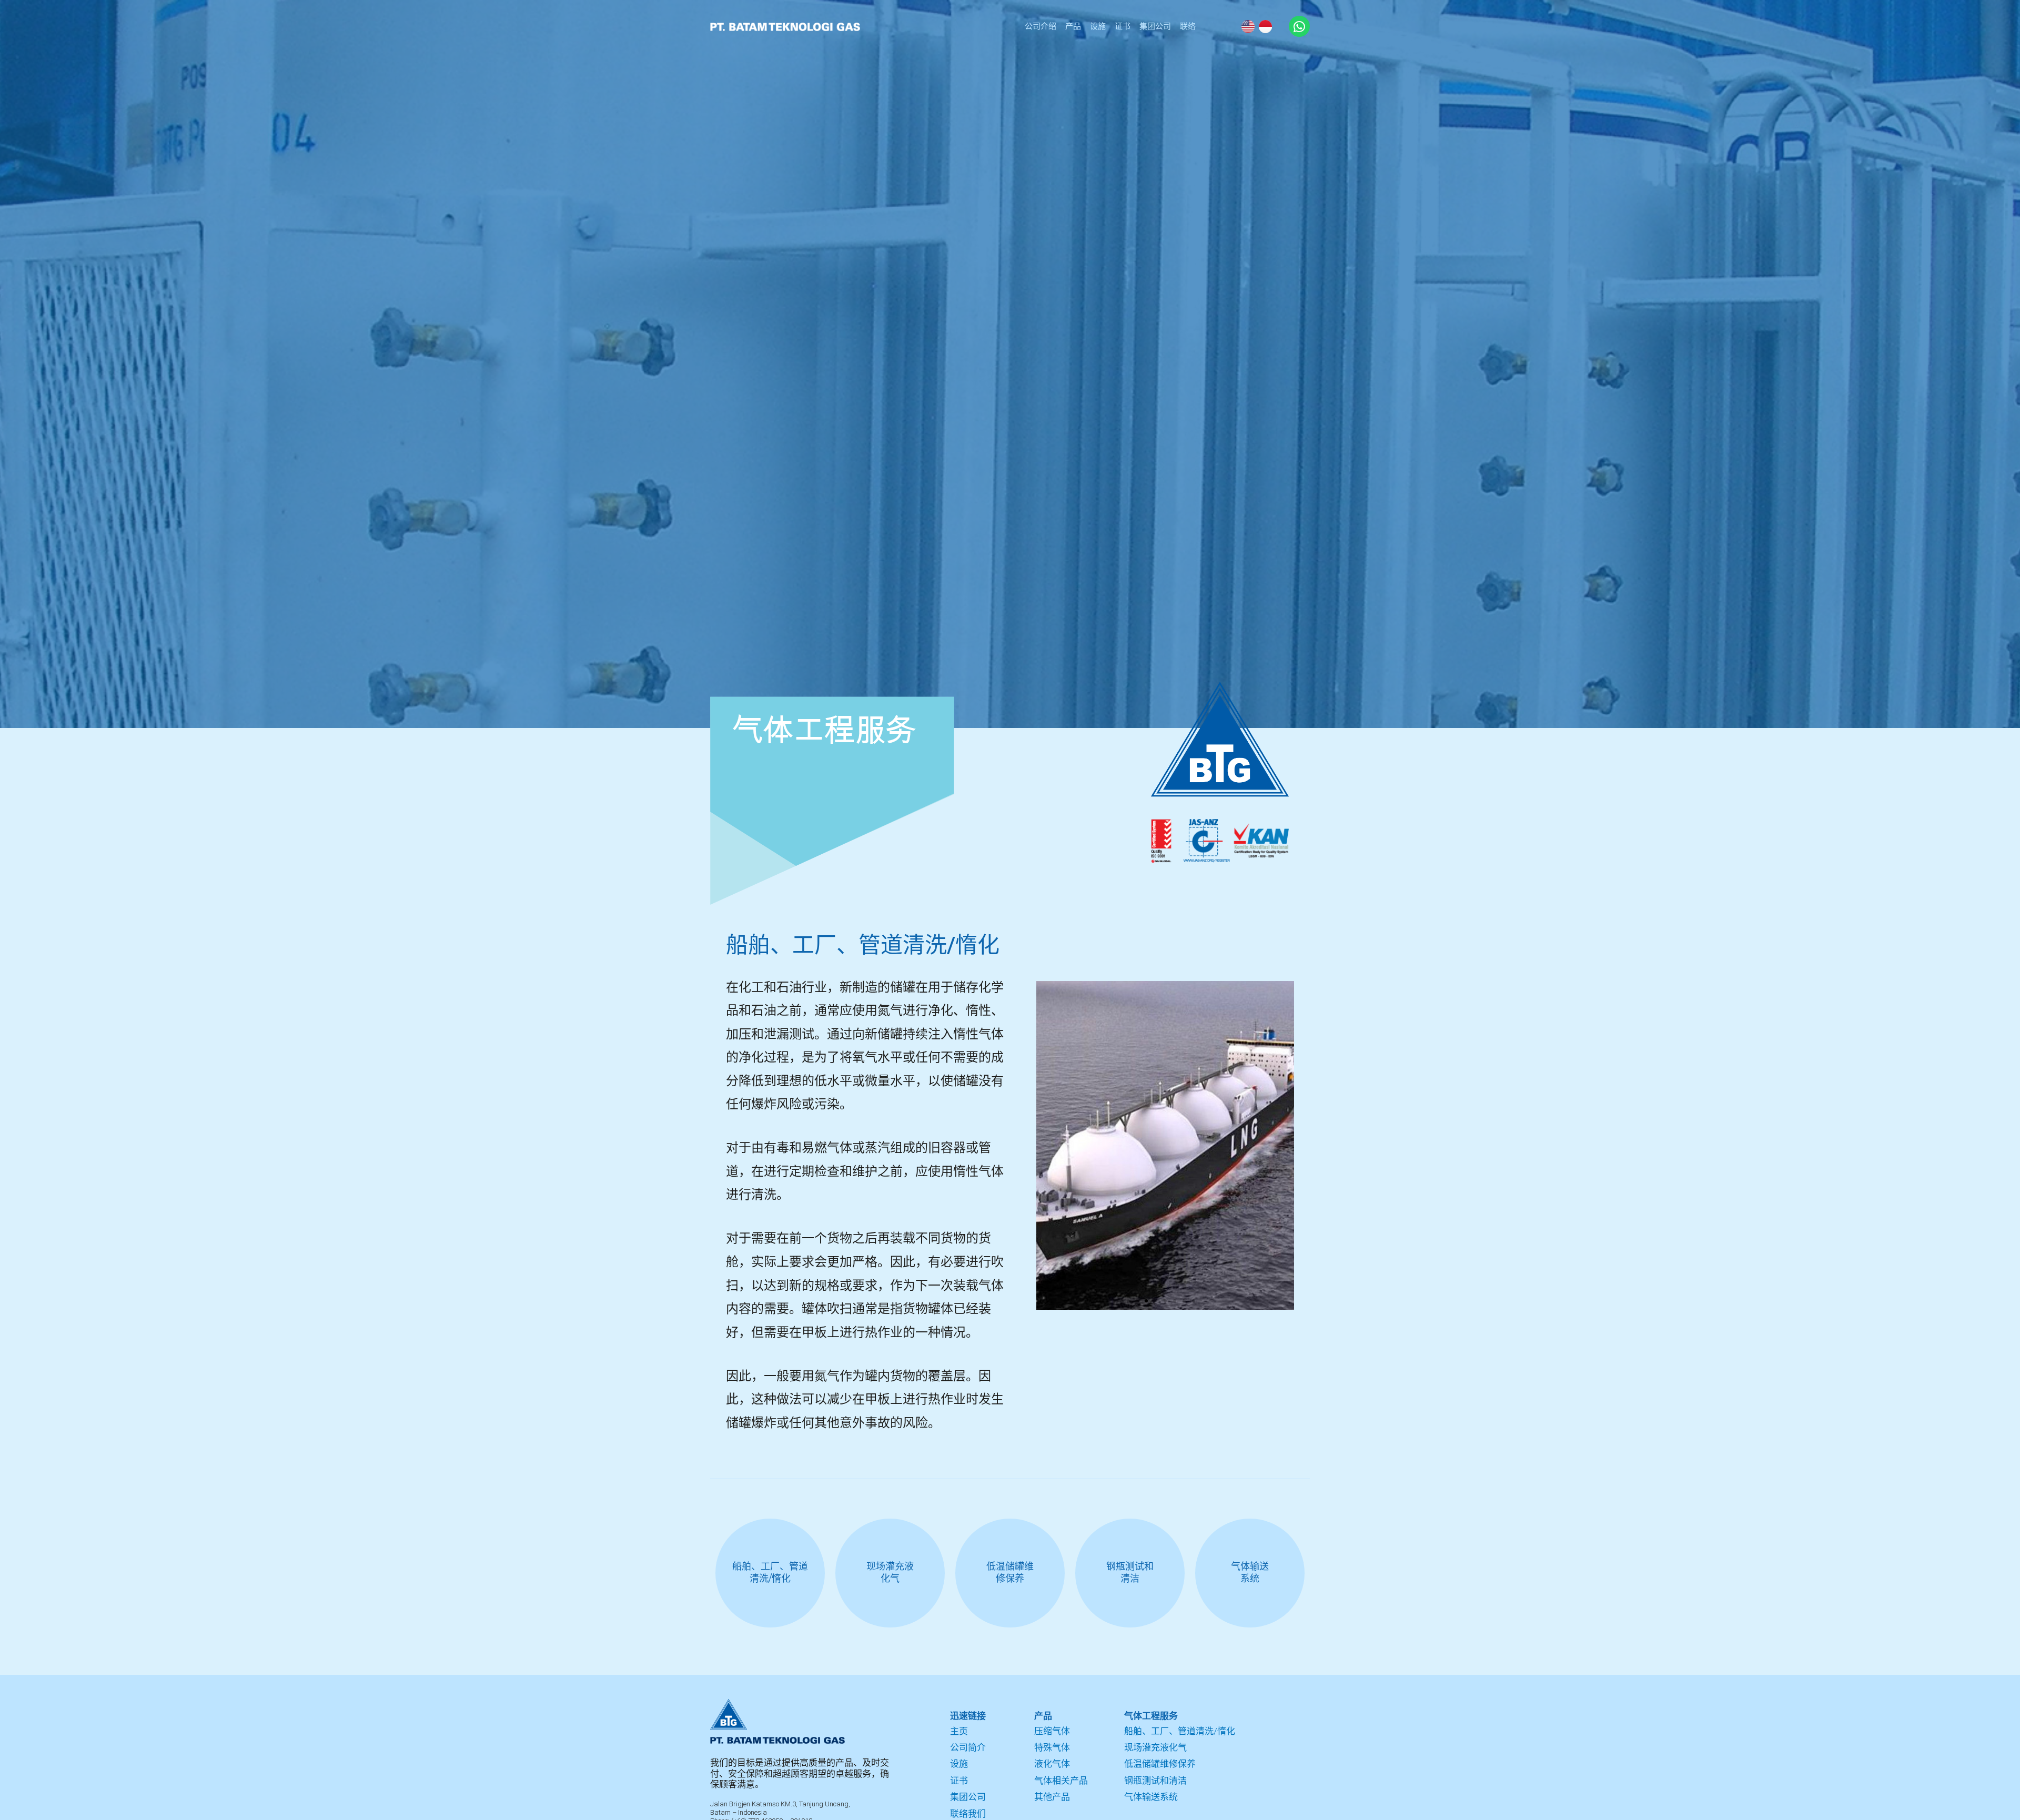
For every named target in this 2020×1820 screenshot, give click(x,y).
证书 (1123, 26)
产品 (1073, 26)
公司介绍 (1041, 26)
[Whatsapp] (1299, 26)
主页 (959, 1731)
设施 (1098, 26)
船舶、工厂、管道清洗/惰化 (1180, 1731)
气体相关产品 (1061, 1781)
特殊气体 (1052, 1747)
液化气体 (1052, 1764)
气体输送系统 (1151, 1797)
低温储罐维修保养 (1160, 1764)
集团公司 (1155, 26)
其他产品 (1052, 1797)
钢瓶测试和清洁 (1155, 1781)
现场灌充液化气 (1155, 1747)
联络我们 (968, 1814)
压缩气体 (1052, 1731)
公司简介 (968, 1747)
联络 (1188, 26)
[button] (1137, 1301)
